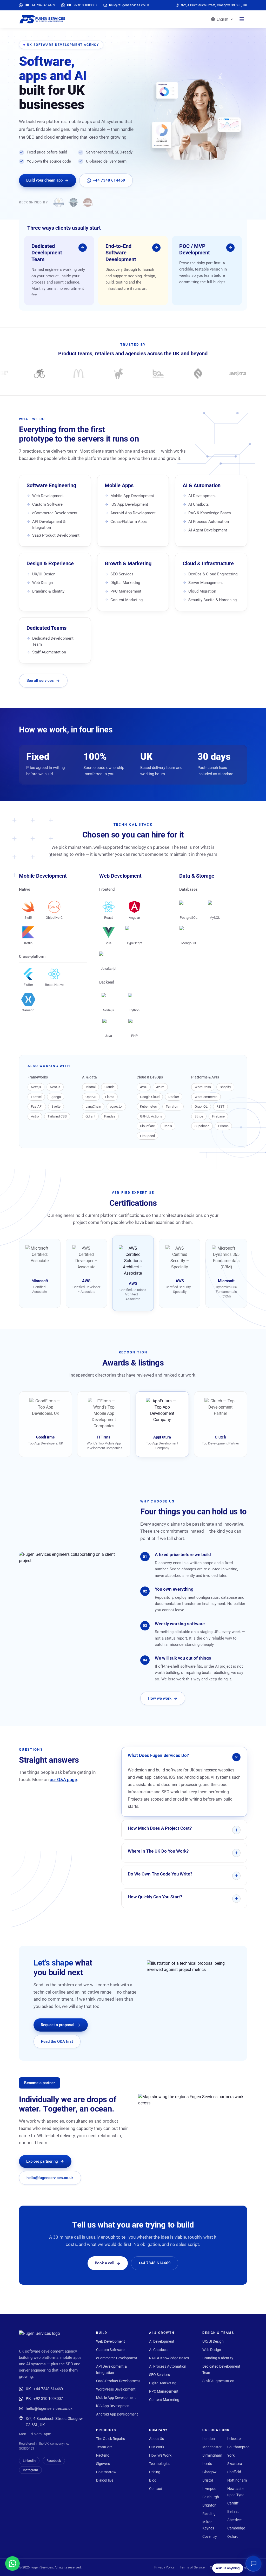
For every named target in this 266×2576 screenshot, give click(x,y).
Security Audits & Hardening (212, 600)
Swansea (235, 2464)
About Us (157, 2439)
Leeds (207, 2464)
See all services (40, 680)
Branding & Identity (48, 591)
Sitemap (241, 2567)
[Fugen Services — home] (42, 19)
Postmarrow (106, 2472)
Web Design (42, 583)
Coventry (210, 2536)
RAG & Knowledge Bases (210, 513)
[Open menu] (242, 19)
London (209, 2439)
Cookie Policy (220, 2567)
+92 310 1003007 (44, 2399)
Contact (156, 2489)
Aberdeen (235, 2520)
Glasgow (210, 2472)
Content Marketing (127, 600)
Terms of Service (192, 2567)
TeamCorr (104, 2447)
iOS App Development (129, 504)
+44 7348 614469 (109, 180)
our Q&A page (63, 1780)
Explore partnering (42, 2161)
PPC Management (126, 591)
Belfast (233, 2511)
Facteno (103, 2455)
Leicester (235, 2439)
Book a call (105, 2263)
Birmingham (212, 2455)
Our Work (157, 2447)
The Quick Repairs (111, 2439)
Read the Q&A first (57, 2041)
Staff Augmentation (49, 652)
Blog (153, 2480)
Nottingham (237, 2480)
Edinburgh (211, 2497)
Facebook (54, 2461)
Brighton (209, 2505)
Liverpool (210, 2489)
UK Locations (216, 2430)
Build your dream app (44, 180)
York (231, 2455)
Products (106, 2430)
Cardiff (233, 2503)
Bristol (208, 2480)
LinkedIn (29, 2461)
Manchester (212, 2447)
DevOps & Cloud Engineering (213, 574)
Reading (209, 2514)
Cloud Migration (202, 591)
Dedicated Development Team (53, 641)
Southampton (238, 2447)
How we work (160, 1698)
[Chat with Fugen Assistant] (254, 2564)
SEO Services (122, 574)
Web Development (48, 496)
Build (102, 2333)
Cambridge (236, 2528)
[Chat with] (12, 2564)
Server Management (206, 583)
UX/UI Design (44, 574)
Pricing (155, 2472)
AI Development (202, 496)
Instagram (30, 2470)
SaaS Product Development (56, 535)
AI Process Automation (209, 522)
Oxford (233, 2536)
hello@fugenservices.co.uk (50, 2178)
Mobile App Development (132, 496)
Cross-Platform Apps (129, 522)
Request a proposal (58, 2025)
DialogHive (105, 2480)
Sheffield (234, 2472)
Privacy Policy (164, 2567)
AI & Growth (162, 2333)
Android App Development (133, 513)
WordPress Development (116, 2389)
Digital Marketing (125, 583)
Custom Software (47, 504)
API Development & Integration (49, 525)
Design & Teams (218, 2333)
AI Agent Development (208, 530)
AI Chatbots (199, 504)
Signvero (103, 2464)
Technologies (160, 2464)
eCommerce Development (55, 513)
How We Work (160, 2455)
